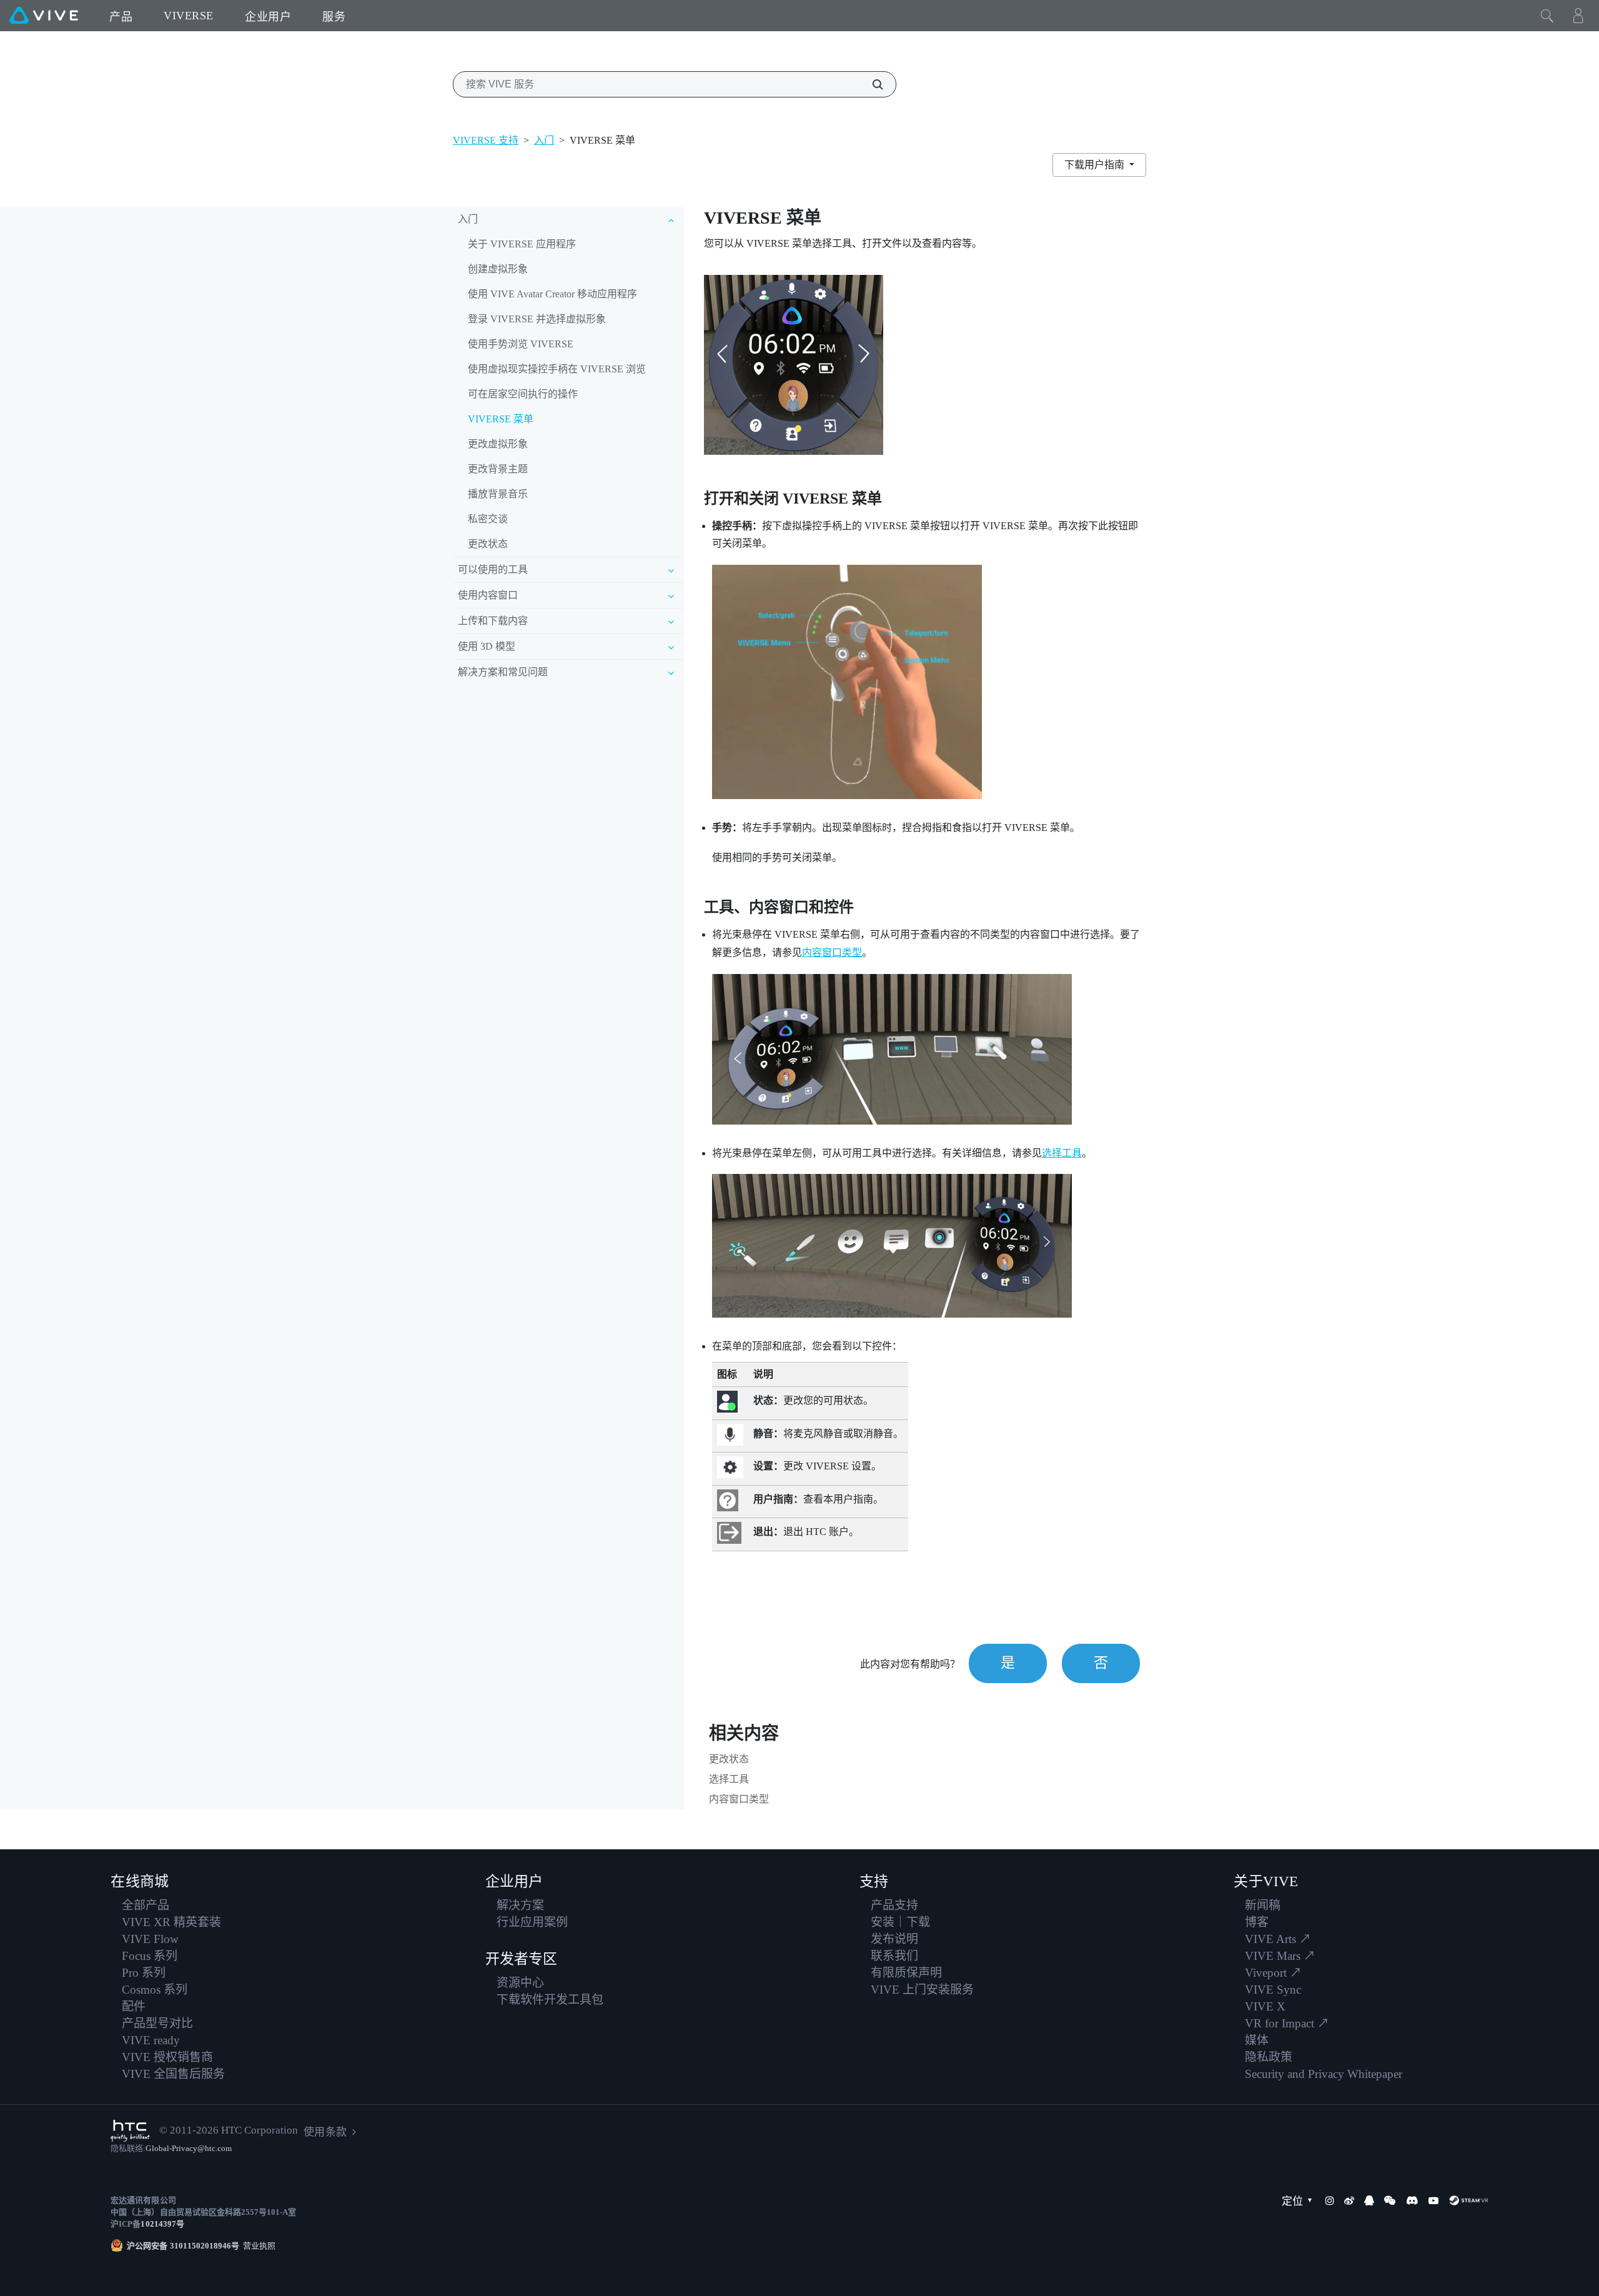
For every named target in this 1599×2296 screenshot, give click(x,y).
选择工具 (1062, 1153)
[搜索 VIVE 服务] (871, 84)
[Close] (1547, 16)
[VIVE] (44, 16)
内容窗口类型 (832, 952)
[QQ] (1369, 2200)
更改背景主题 (498, 469)
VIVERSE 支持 (486, 140)
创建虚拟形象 (498, 269)
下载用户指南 (1096, 165)
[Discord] (1412, 2200)
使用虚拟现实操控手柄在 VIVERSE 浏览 (557, 369)
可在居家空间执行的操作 (523, 394)
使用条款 (325, 2132)
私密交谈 (488, 519)
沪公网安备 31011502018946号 (183, 2246)
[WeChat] (1390, 2200)
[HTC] (130, 2131)
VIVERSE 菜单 (501, 419)
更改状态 (488, 544)
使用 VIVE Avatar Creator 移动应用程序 (552, 294)
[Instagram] (1330, 2200)
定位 (1292, 2201)
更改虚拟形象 (498, 444)
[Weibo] (1349, 2200)
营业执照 (257, 2246)
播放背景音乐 (498, 494)
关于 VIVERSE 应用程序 (522, 244)
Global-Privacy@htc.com (189, 2148)
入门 (544, 140)
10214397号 (162, 2224)
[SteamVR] (1468, 2200)
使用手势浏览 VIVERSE (521, 344)
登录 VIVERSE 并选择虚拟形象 (537, 319)
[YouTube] (1433, 2200)
